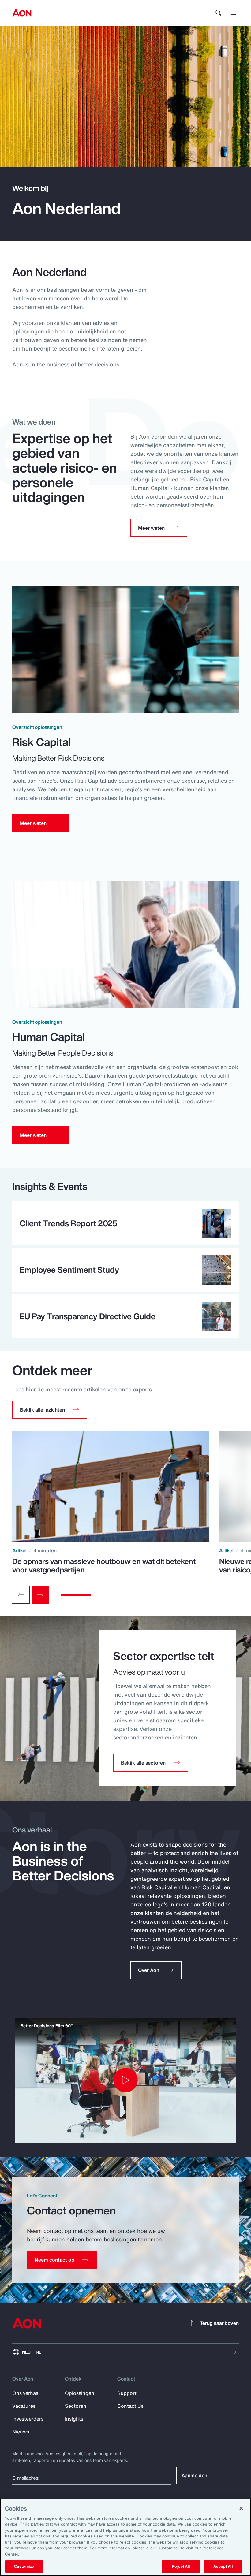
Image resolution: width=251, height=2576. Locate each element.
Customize (24, 2566)
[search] (219, 13)
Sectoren (76, 2406)
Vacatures (24, 2406)
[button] (50, 1410)
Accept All (223, 2566)
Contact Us (130, 2406)
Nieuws (21, 2432)
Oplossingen (80, 2393)
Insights (74, 2419)
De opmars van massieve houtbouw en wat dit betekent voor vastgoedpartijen (104, 1565)
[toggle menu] (235, 13)
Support (127, 2393)
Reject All (181, 2566)
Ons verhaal (26, 2393)
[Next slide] (40, 1595)
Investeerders (28, 2419)
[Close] (241, 2508)
